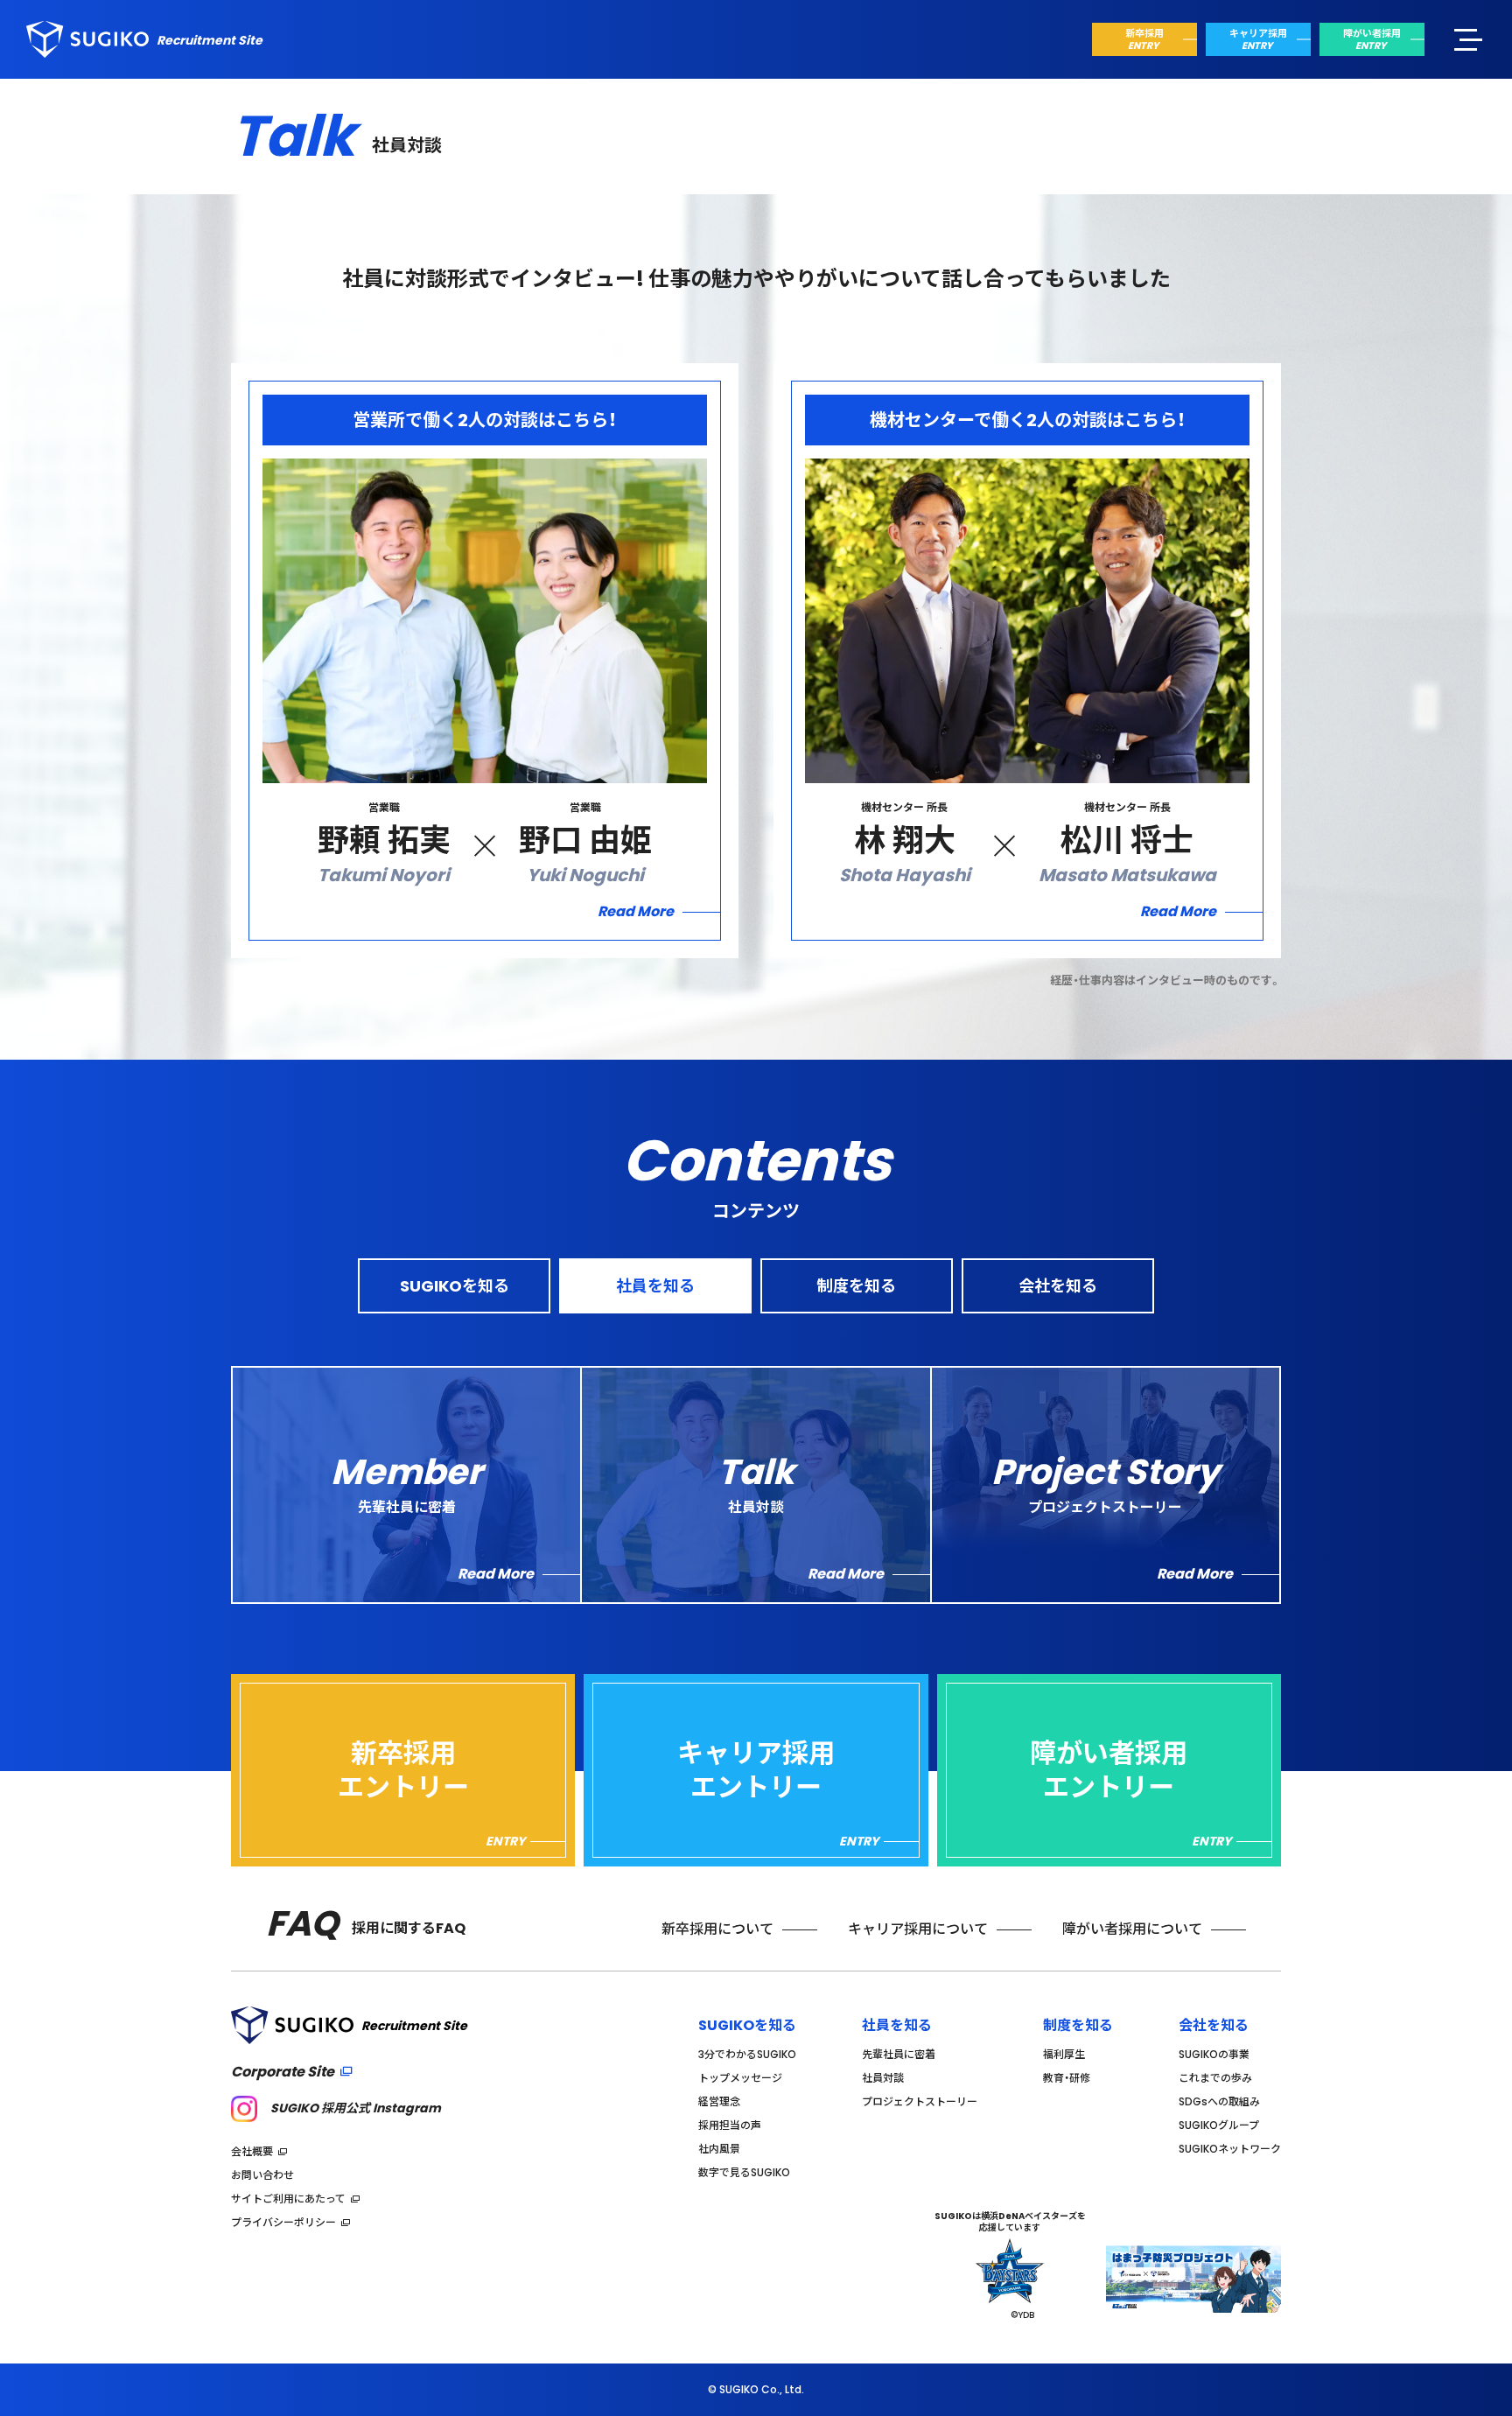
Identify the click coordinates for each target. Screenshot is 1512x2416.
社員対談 (883, 2078)
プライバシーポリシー (283, 2222)
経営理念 (719, 2101)
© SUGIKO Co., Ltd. (756, 2390)
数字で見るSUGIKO (744, 2172)
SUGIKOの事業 (1214, 2054)
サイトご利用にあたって (288, 2199)
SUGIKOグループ (1219, 2125)
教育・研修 (1067, 2078)
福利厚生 (1064, 2054)
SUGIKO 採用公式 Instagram (356, 2108)
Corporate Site (283, 2072)
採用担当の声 (730, 2125)
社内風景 (719, 2149)
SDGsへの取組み (1219, 2101)
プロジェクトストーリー (920, 2101)
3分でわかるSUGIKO (747, 2054)
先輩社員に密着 (899, 2054)
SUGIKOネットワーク (1230, 2149)
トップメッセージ (740, 2078)
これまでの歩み (1215, 2078)
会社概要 (252, 2151)
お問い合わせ (262, 2175)
